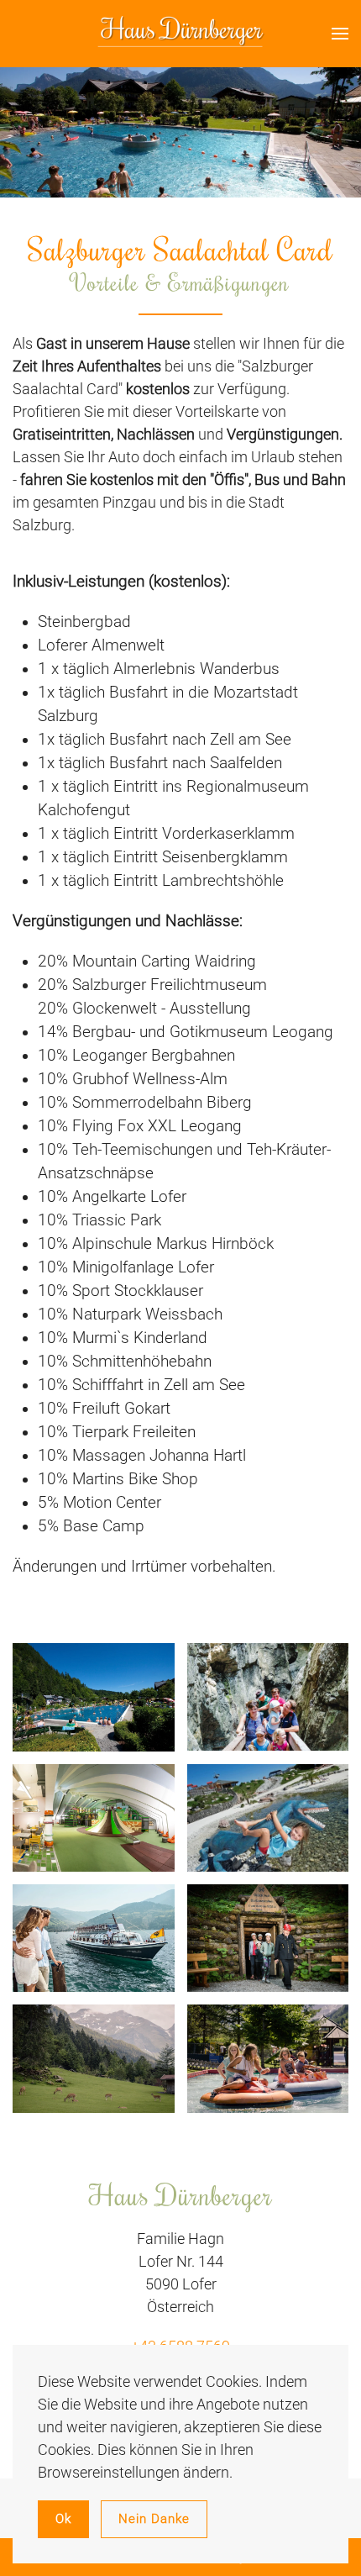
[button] (340, 34)
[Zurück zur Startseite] (180, 34)
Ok (63, 2519)
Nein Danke (154, 2519)
